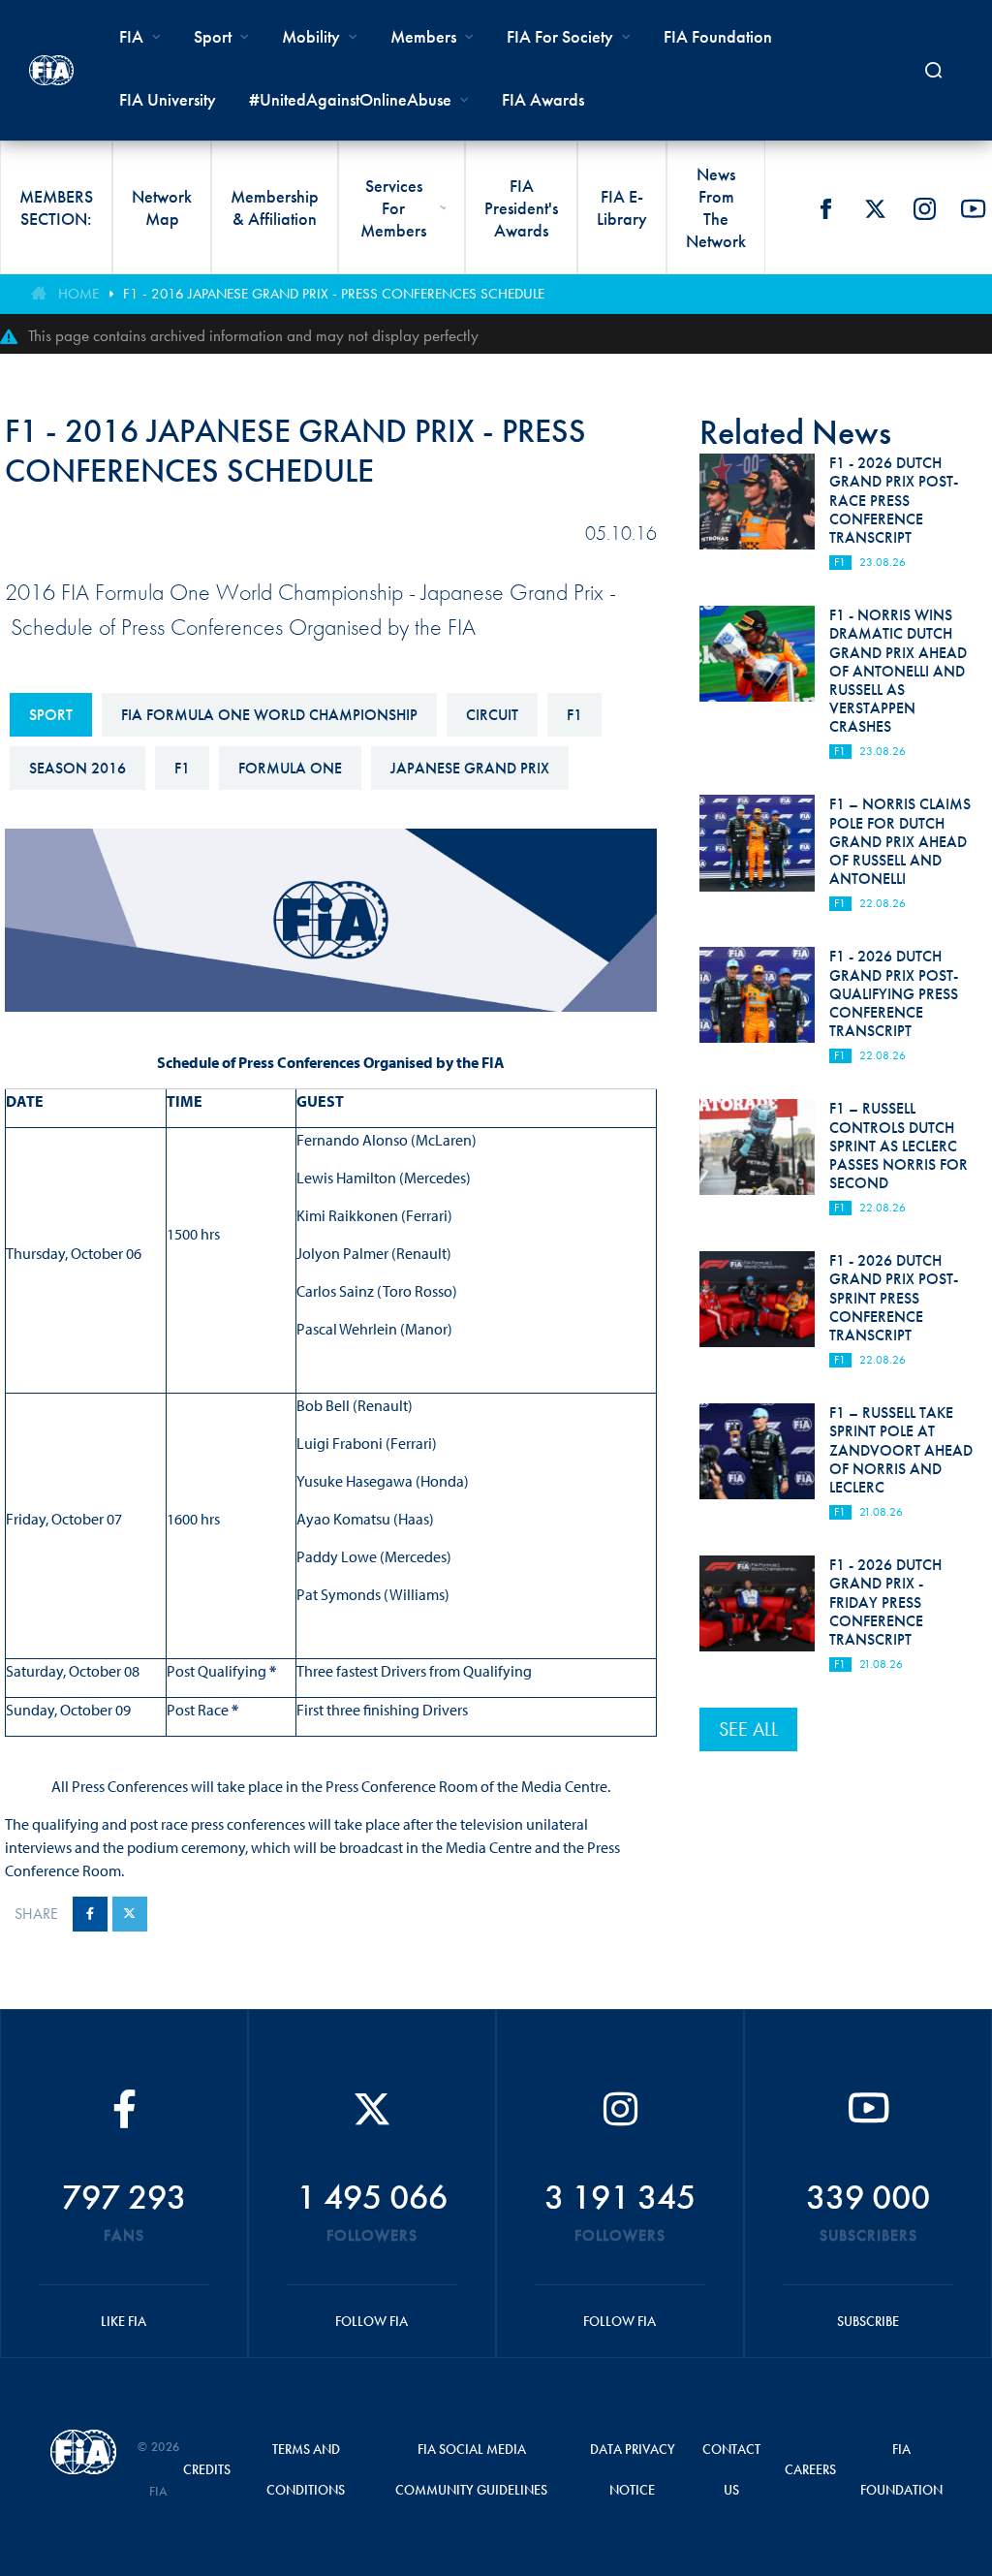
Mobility (311, 36)
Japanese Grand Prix (470, 768)
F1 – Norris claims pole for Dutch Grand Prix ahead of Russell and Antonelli (900, 841)
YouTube (974, 208)
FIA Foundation (718, 36)
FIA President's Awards (521, 208)
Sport (51, 715)
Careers (810, 2469)
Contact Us (731, 2469)
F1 (574, 715)
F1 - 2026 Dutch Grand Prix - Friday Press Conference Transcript (885, 1602)
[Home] (51, 70)
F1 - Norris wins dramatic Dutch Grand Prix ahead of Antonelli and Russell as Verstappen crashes (898, 671)
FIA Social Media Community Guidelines (471, 2469)
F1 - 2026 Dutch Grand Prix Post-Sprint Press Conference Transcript (894, 1298)
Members (423, 36)
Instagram (924, 208)
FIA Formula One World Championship (269, 715)
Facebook (825, 208)
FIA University (168, 99)
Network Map (162, 207)
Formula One (290, 768)
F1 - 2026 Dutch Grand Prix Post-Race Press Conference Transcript (894, 500)
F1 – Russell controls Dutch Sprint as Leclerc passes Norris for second (899, 1146)
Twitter (875, 208)
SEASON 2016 (77, 768)
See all (748, 1729)
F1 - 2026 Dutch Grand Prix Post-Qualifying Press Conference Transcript (894, 993)
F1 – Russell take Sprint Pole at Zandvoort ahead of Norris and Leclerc (901, 1450)
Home (78, 294)
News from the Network (716, 207)
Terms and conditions (306, 2469)
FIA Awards (543, 99)
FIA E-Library (622, 207)
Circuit (492, 715)
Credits (207, 2469)
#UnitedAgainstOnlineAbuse (350, 99)
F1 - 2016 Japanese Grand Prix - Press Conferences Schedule (334, 294)
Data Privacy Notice (633, 2469)
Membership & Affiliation (275, 207)
